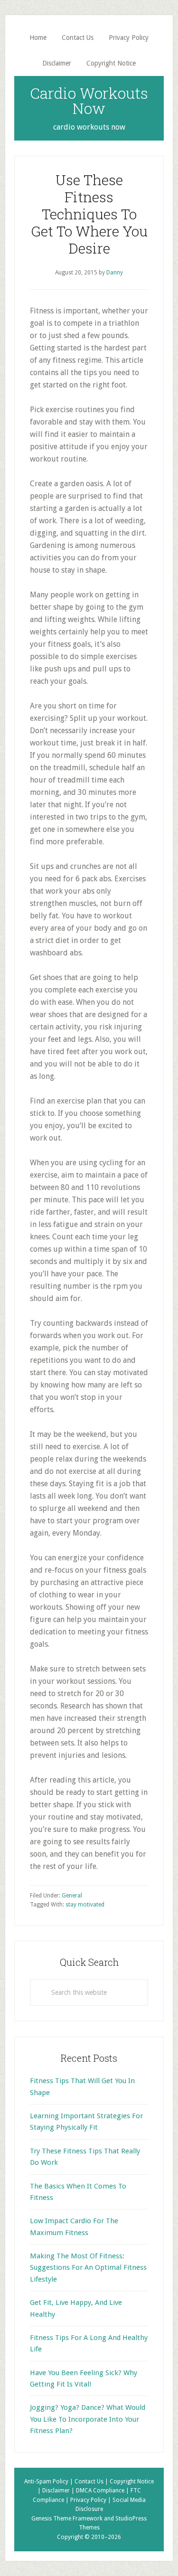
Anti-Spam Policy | (49, 2482)
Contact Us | (92, 2482)
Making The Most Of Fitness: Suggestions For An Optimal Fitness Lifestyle (88, 2268)
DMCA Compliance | (103, 2491)
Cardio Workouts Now (89, 100)
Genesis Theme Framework (67, 2519)
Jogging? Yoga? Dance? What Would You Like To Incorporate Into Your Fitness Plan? (88, 2419)
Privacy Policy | (91, 2500)
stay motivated (85, 1905)
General (72, 1896)
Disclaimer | (59, 2491)
